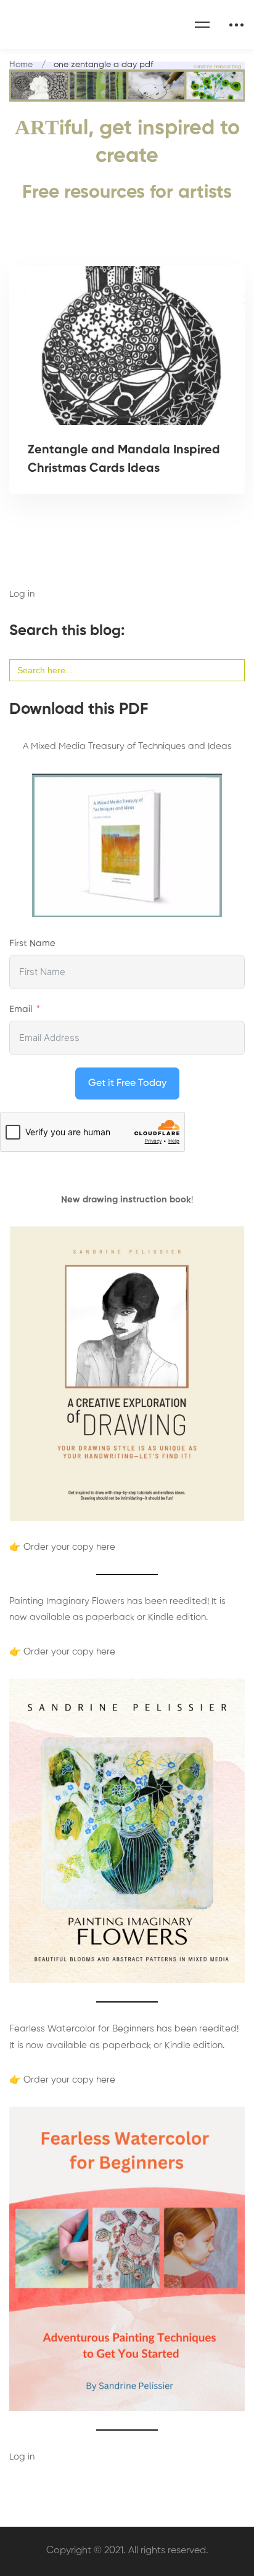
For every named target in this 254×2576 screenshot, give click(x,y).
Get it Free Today (127, 1083)
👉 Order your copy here (62, 1547)
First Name (32, 943)
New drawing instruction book (126, 1200)
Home (21, 65)
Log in (22, 594)
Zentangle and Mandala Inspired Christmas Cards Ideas (124, 460)
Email (21, 1009)
